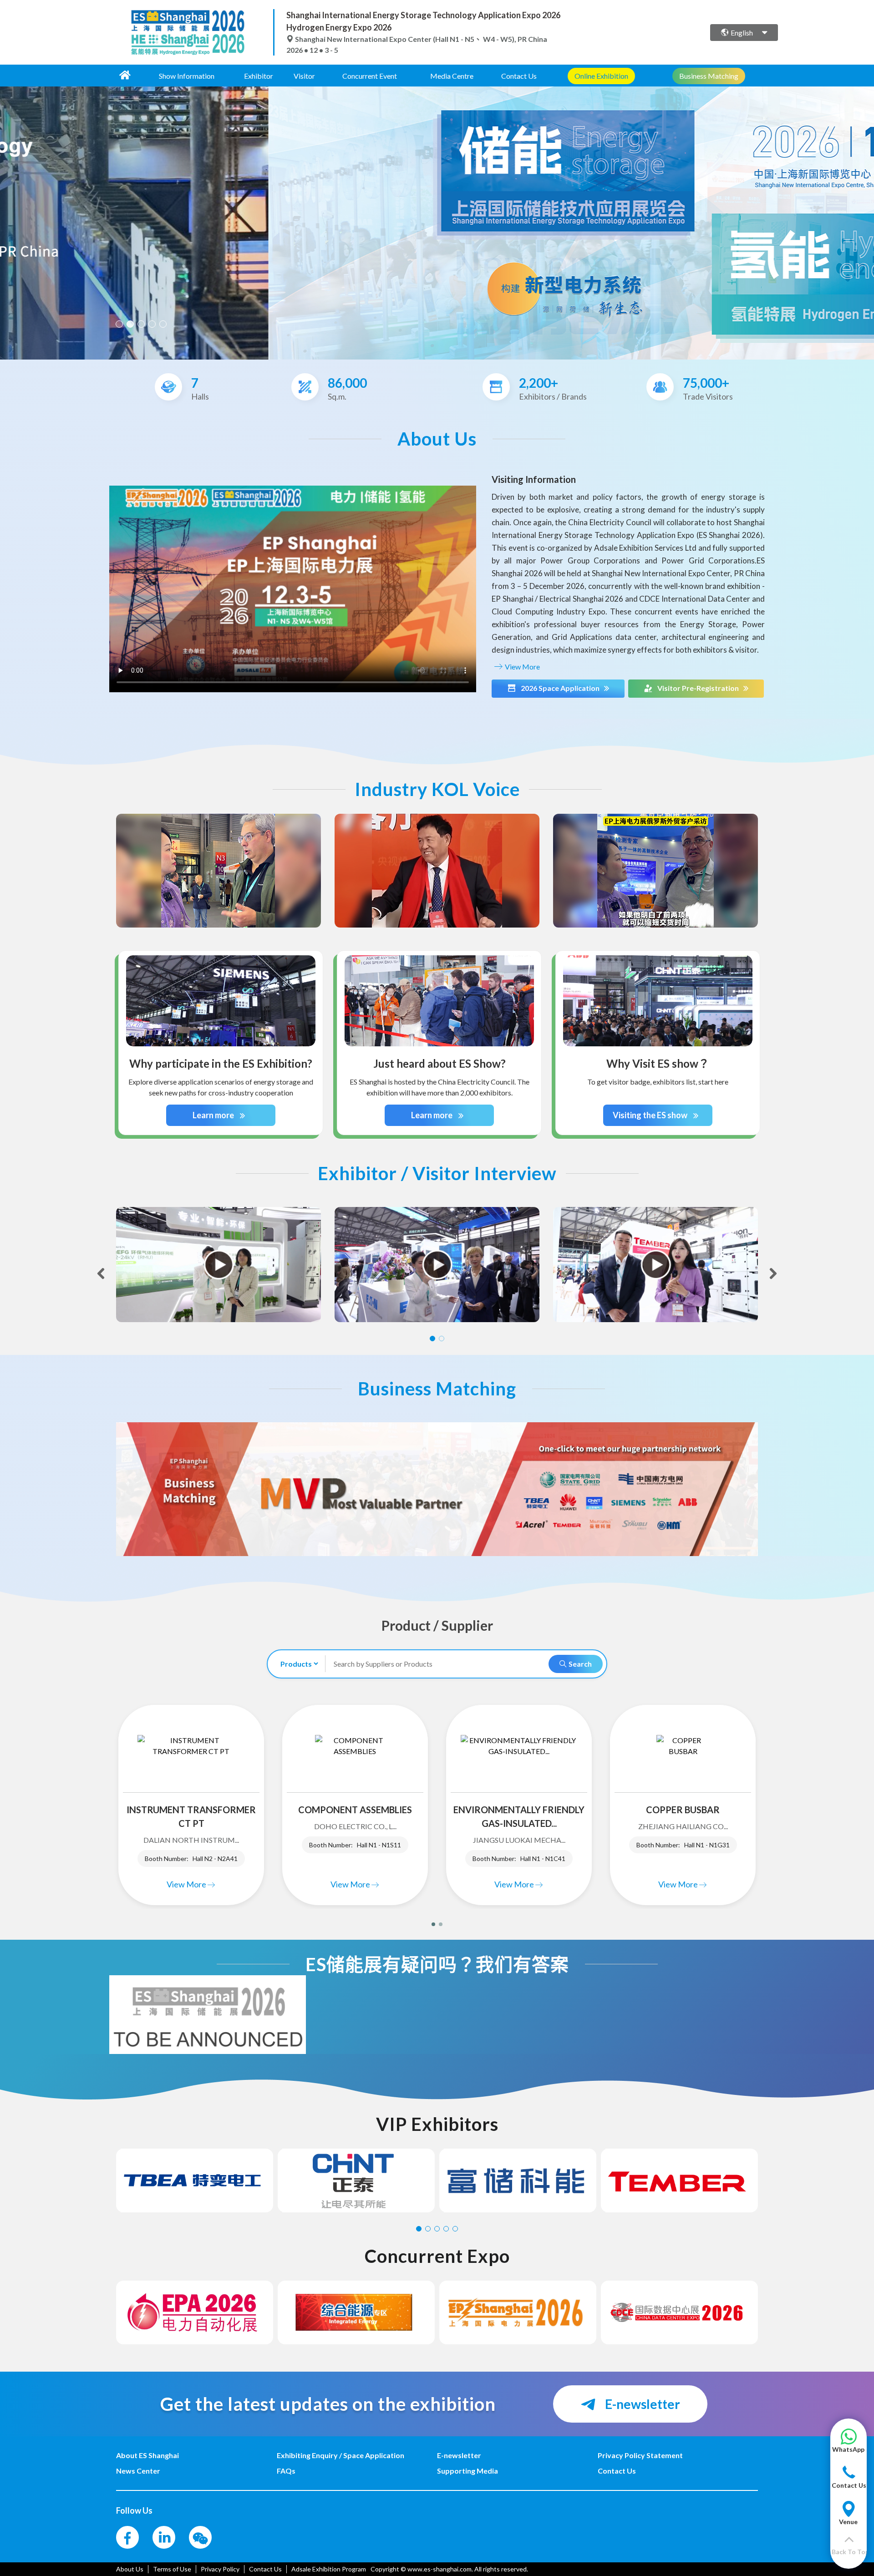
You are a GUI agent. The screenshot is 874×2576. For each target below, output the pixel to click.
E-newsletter (641, 2404)
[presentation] (8, 219)
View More (522, 667)
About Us (130, 2569)
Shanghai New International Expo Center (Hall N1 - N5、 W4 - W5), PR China (420, 39)
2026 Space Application (560, 688)
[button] (848, 2445)
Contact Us (519, 76)
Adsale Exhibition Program (329, 2569)
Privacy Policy (220, 2569)
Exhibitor (259, 76)
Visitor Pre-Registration (698, 688)
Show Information (187, 76)
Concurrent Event (370, 76)
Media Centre (452, 76)
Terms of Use (172, 2569)
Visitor (304, 76)
